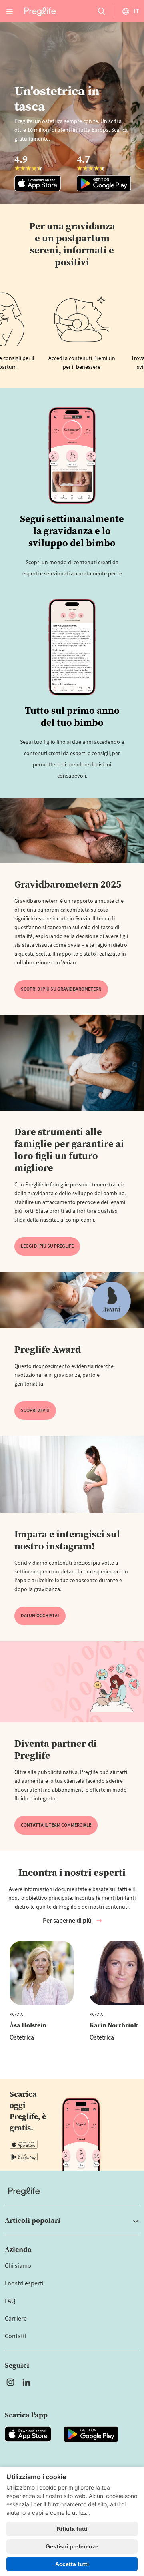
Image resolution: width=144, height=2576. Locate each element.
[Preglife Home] (40, 11)
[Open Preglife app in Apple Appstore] (24, 2144)
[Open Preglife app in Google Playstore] (24, 2157)
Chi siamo (18, 2266)
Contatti (16, 2336)
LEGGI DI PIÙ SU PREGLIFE (47, 1246)
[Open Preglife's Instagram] (10, 2382)
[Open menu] (10, 11)
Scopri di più (35, 1410)
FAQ (10, 2301)
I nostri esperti (24, 2283)
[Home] (72, 2191)
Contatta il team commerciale (56, 1825)
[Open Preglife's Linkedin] (28, 2382)
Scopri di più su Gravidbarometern (61, 989)
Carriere (16, 2319)
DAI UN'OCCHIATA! (40, 1616)
